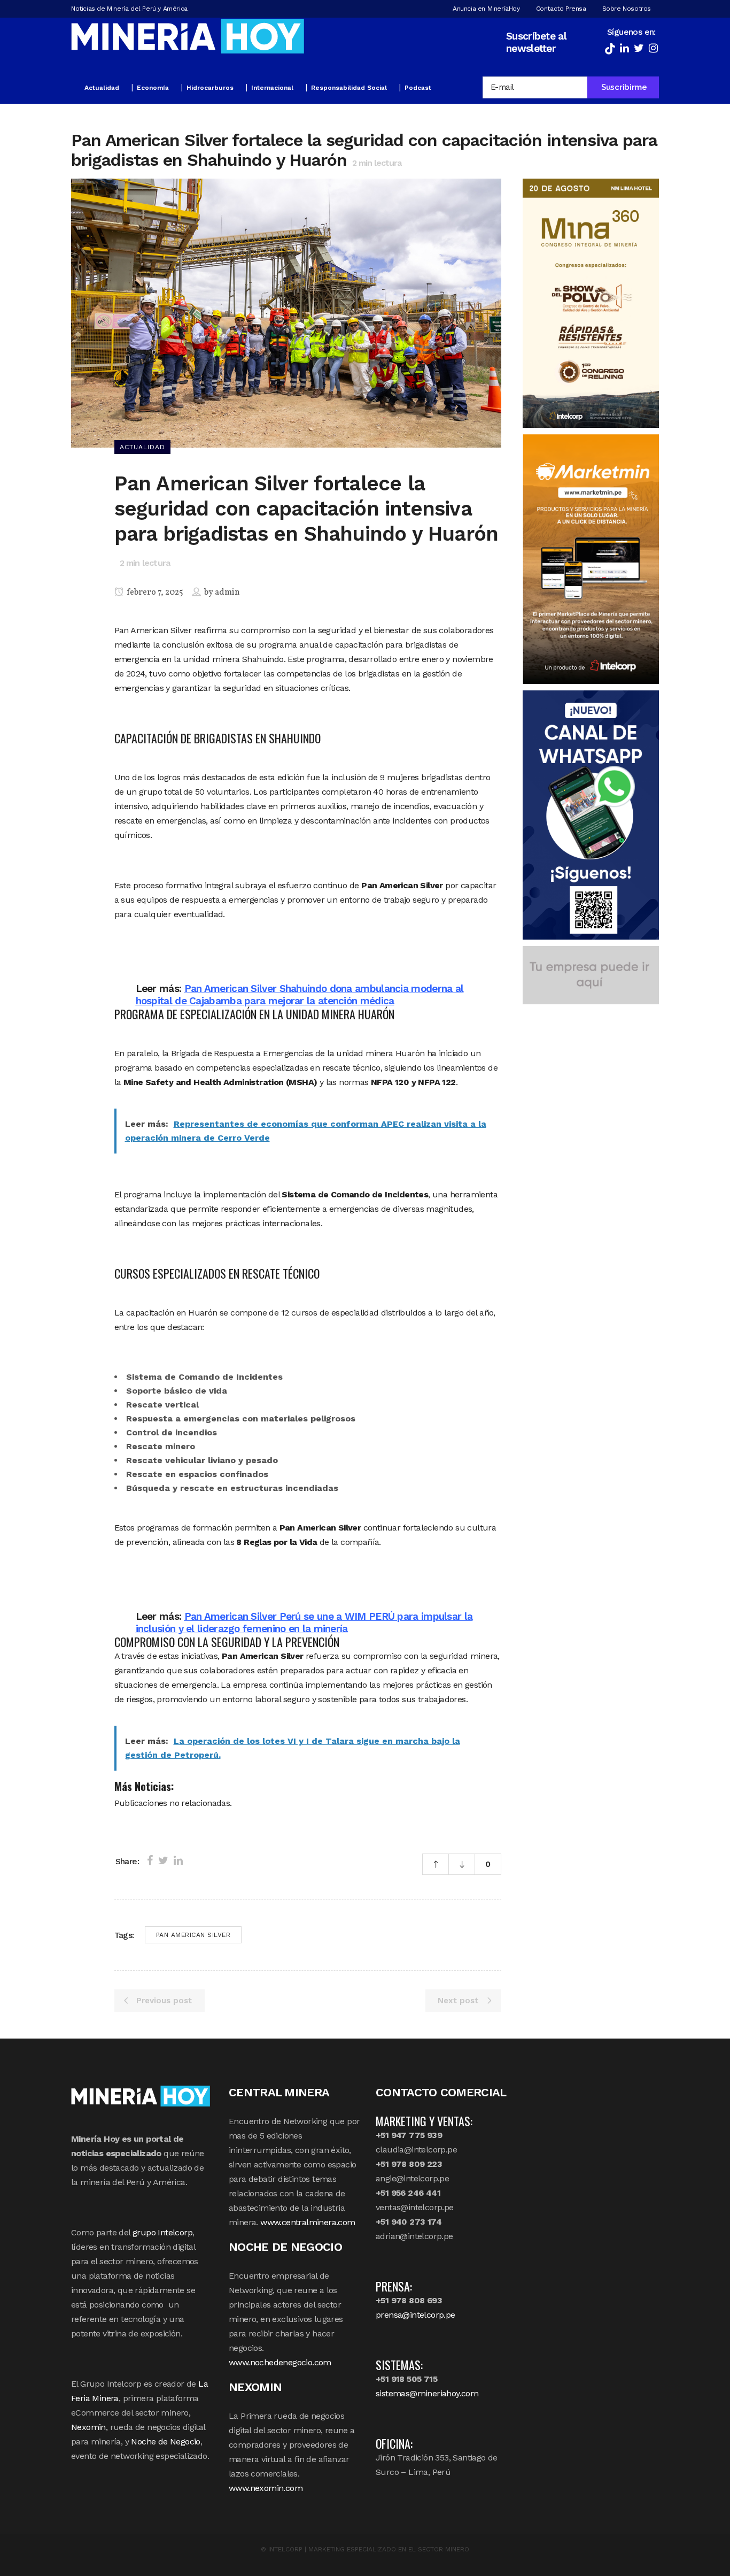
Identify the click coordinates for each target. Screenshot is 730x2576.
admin (227, 593)
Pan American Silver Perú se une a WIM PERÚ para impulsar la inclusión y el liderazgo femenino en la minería (304, 1623)
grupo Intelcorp (162, 2232)
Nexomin (88, 2427)
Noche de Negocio (165, 2442)
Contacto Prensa (561, 9)
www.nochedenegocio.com (280, 2362)
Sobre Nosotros (627, 9)
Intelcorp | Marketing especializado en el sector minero (369, 2549)
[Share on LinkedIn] (178, 1860)
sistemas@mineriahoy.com (427, 2393)
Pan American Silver (193, 1935)
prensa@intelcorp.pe (416, 2315)
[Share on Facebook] (150, 1860)
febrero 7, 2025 (154, 593)
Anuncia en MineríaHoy (486, 9)
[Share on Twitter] (163, 1860)
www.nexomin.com (266, 2488)
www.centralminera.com (308, 2222)
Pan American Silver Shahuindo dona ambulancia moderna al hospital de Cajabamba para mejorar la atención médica (300, 995)
